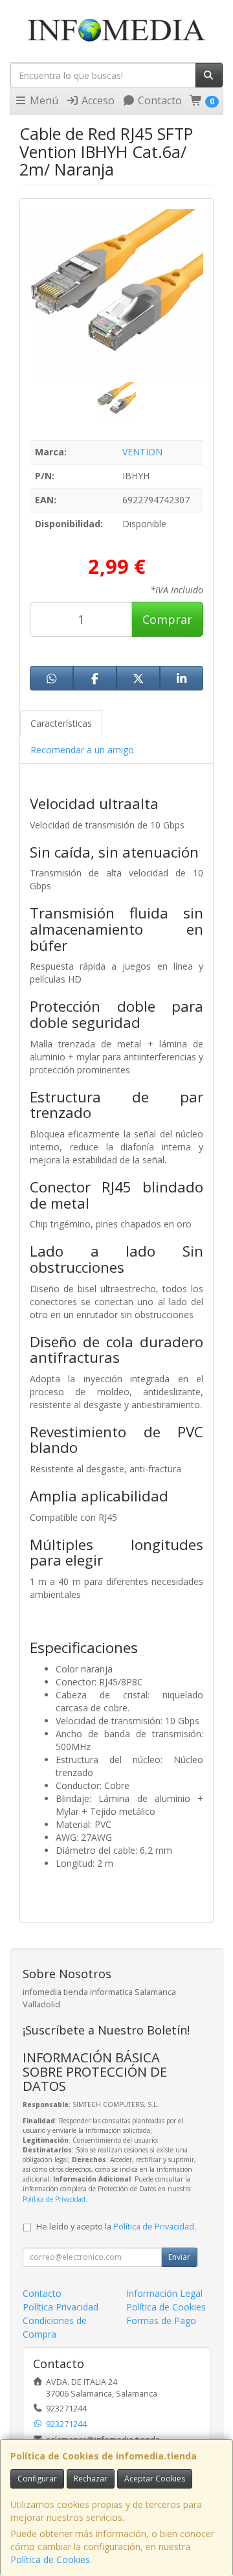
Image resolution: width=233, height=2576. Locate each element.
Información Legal (164, 2293)
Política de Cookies (50, 2559)
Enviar (179, 2257)
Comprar (167, 619)
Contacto (159, 100)
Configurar (37, 2479)
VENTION (142, 452)
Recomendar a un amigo (82, 750)
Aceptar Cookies (155, 2479)
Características (61, 723)
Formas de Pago (161, 2320)
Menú (43, 100)
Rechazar (91, 2479)
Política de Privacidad (54, 2199)
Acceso (97, 100)
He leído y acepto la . (116, 2227)
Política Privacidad (61, 2307)
